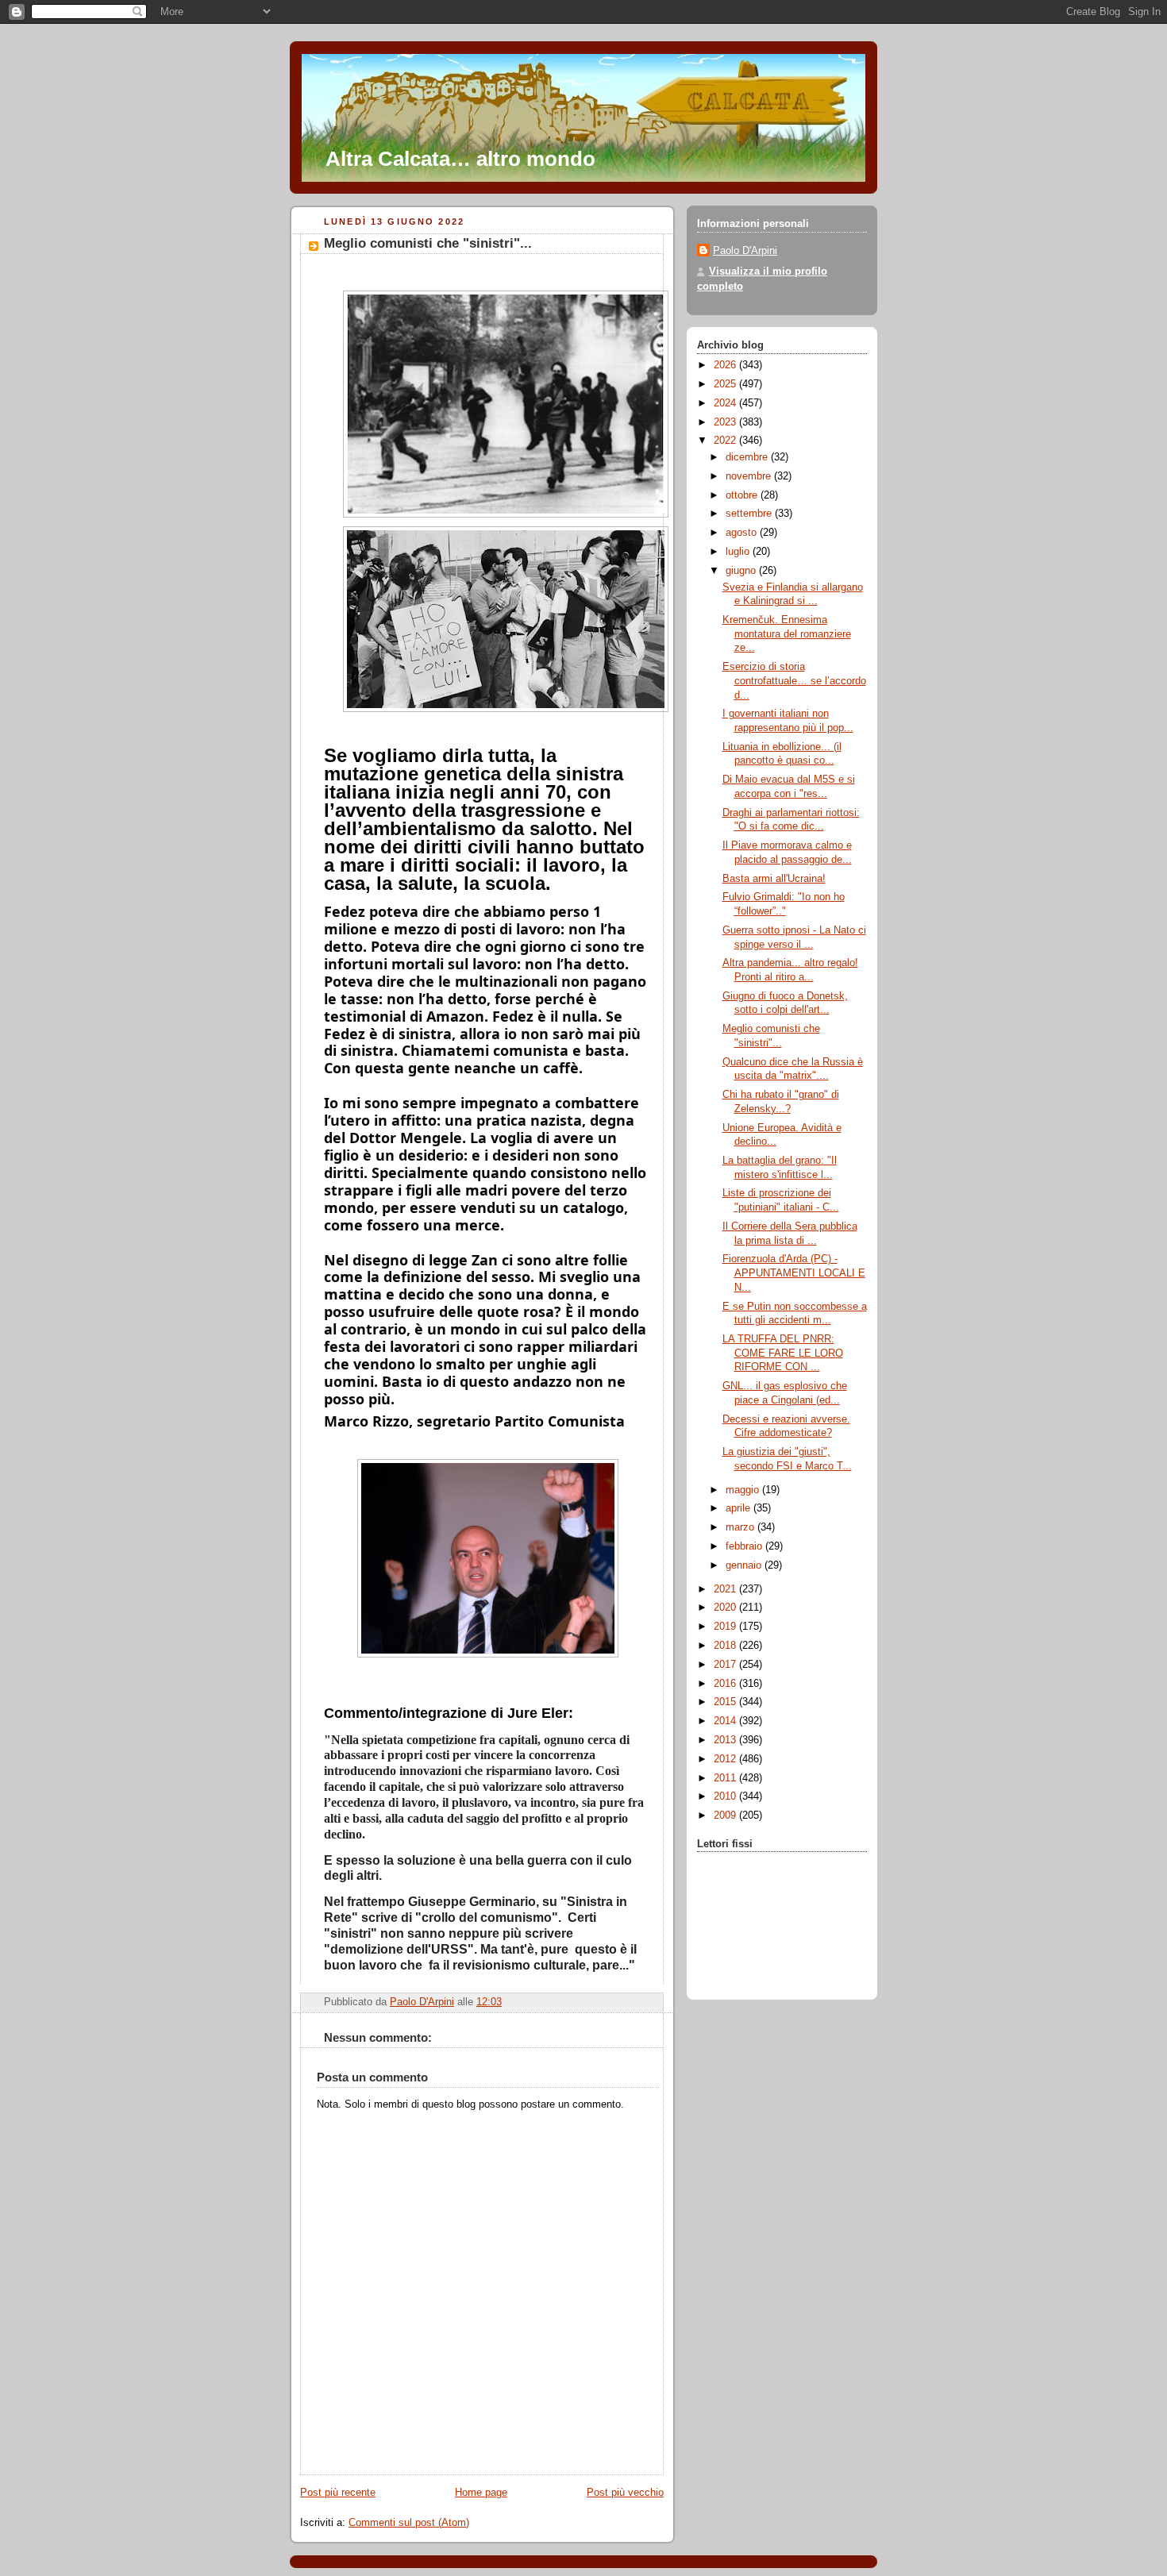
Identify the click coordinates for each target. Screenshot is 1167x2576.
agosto (743, 533)
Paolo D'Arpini (745, 251)
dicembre (748, 457)
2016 (726, 1684)
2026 (726, 365)
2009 (726, 1816)
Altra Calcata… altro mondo (460, 159)
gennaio (745, 1565)
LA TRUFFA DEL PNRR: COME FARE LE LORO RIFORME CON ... (783, 1353)
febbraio (745, 1546)
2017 (726, 1665)
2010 (726, 1796)
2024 (726, 403)
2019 (726, 1627)
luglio (739, 552)
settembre (750, 514)
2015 (726, 1702)
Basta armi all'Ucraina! (774, 879)
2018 (726, 1646)
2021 (726, 1589)
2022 (726, 441)
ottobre (743, 495)
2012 (726, 1759)
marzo (741, 1527)
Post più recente (338, 2493)
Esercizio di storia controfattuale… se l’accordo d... (794, 681)
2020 (726, 1608)
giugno (742, 571)
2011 (726, 1778)
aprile (739, 1508)
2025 (726, 384)
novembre (750, 476)
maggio (744, 1490)
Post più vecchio (625, 2493)
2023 (726, 422)
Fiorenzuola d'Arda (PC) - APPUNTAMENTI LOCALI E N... (794, 1273)
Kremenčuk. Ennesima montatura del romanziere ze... (787, 634)
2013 (726, 1740)
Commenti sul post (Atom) (409, 2523)
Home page (481, 2493)
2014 (726, 1721)
